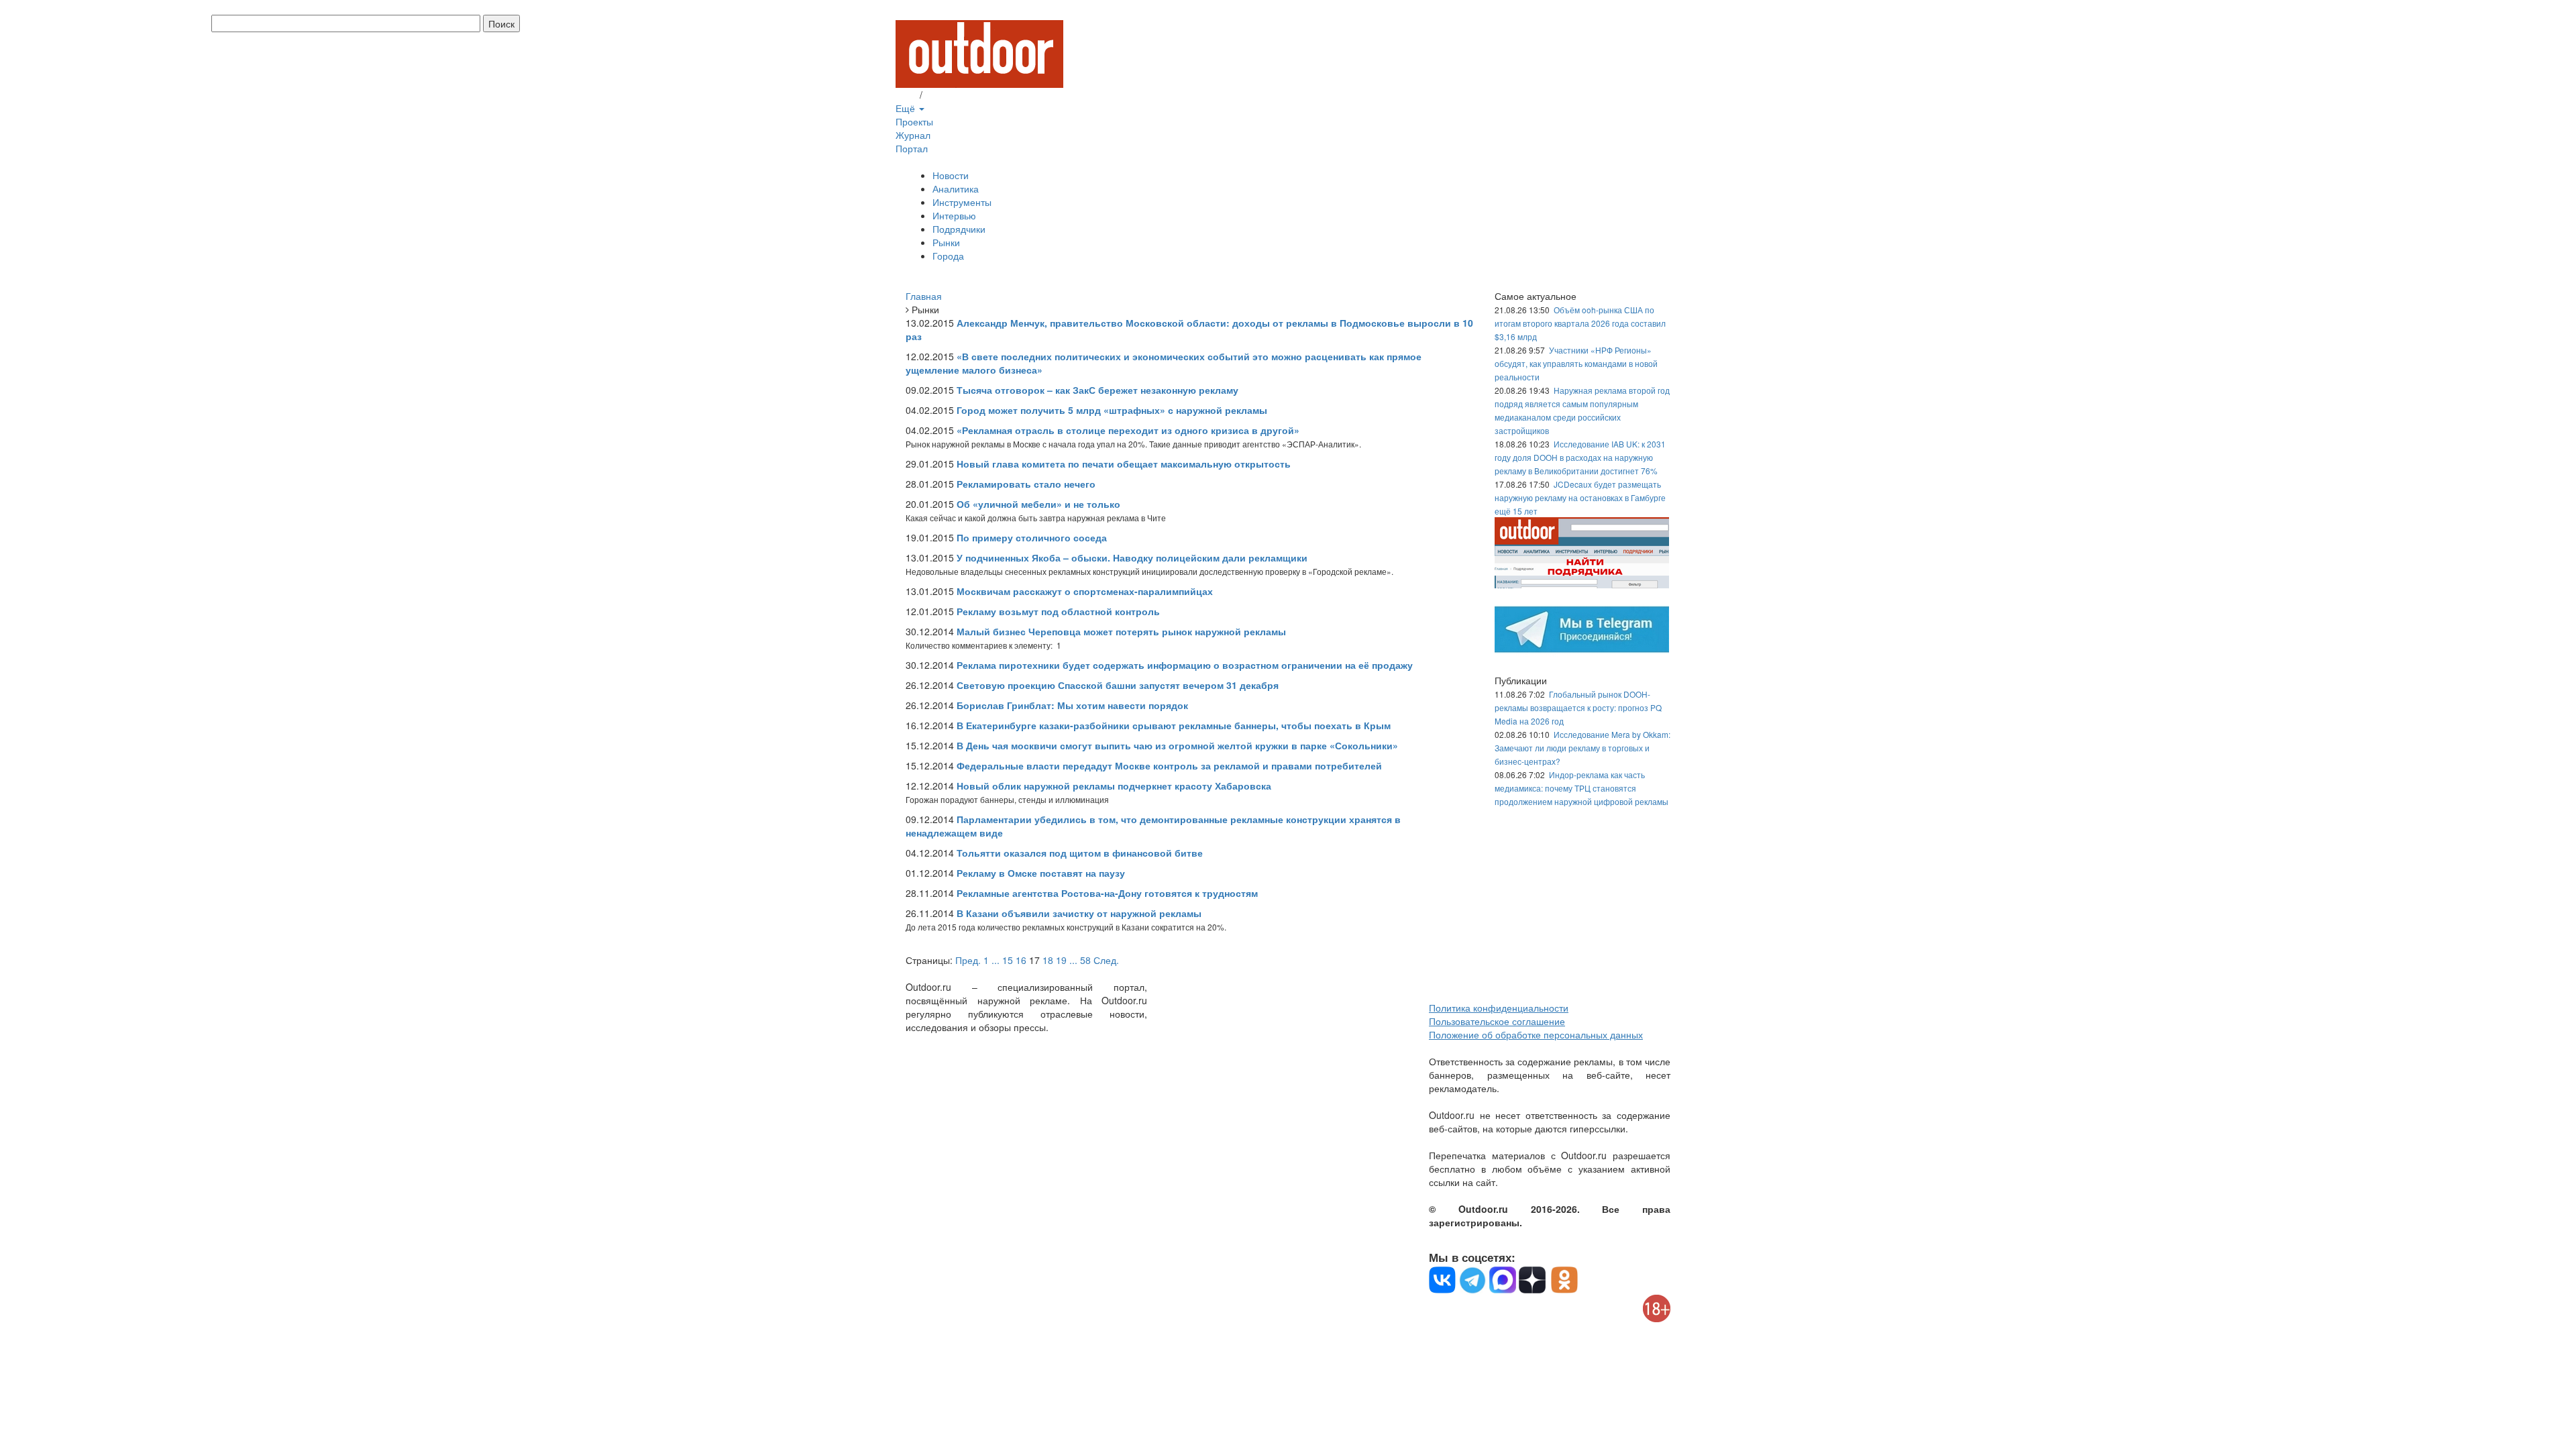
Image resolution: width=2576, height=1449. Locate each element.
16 (1021, 960)
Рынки (946, 242)
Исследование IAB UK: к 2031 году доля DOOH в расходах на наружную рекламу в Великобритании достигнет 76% (1580, 457)
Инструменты (962, 202)
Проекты (914, 121)
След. (1106, 960)
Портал (912, 148)
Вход (906, 95)
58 (1085, 960)
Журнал (913, 135)
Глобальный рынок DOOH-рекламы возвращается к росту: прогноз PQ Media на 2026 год (1578, 707)
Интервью (954, 215)
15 (1008, 960)
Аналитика (956, 189)
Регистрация (953, 95)
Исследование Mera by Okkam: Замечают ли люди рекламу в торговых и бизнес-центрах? (1582, 748)
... (996, 960)
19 (1061, 960)
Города (948, 256)
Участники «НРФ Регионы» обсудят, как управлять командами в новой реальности (1576, 363)
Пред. (968, 960)
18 (1048, 960)
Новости (951, 175)
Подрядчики (959, 229)
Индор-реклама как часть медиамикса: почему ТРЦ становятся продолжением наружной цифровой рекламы (1581, 788)
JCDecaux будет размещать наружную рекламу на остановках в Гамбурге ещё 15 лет (1580, 497)
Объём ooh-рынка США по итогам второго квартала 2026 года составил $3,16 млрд (1580, 323)
